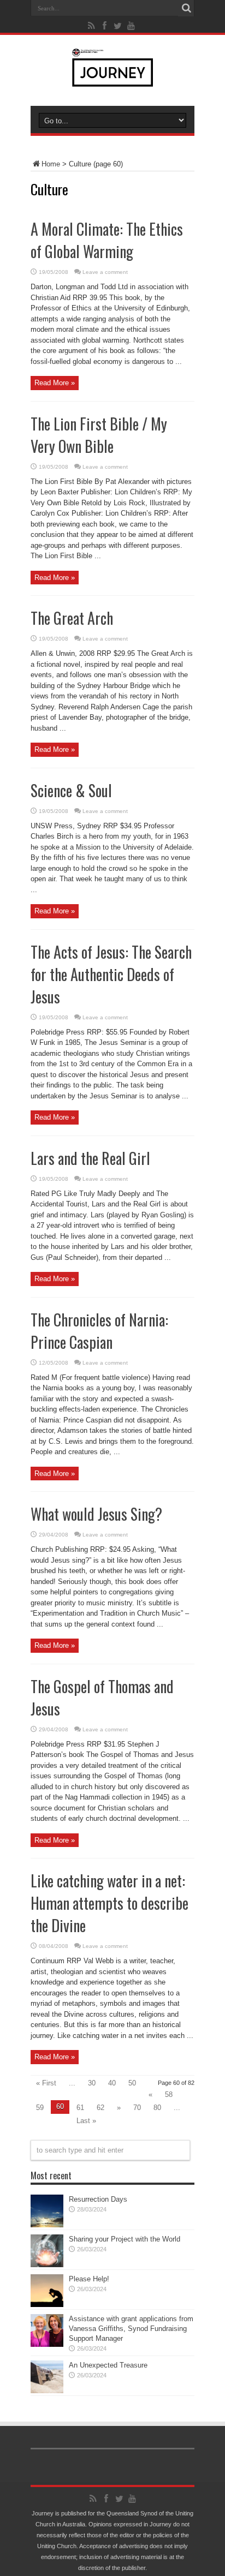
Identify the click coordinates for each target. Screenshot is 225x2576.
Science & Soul (71, 790)
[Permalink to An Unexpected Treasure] (47, 2391)
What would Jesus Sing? (96, 1514)
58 (169, 2094)
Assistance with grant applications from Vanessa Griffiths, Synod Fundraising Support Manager (131, 2329)
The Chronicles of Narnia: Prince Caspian (99, 1331)
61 (80, 2108)
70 (137, 2108)
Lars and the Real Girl (90, 1158)
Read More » (55, 383)
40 (112, 2083)
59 (40, 2108)
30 (92, 2083)
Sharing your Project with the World (125, 2239)
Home (51, 164)
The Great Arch (72, 618)
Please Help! (89, 2279)
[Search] (186, 8)
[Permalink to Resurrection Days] (47, 2225)
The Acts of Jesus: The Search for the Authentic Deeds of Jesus (111, 974)
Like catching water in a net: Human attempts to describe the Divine (109, 1903)
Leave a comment (105, 272)
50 (132, 2083)
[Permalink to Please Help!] (47, 2305)
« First (46, 2083)
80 (157, 2108)
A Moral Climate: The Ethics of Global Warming (107, 240)
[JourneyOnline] (113, 79)
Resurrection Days (98, 2199)
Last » (86, 2121)
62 (100, 2108)
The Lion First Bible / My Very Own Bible (99, 435)
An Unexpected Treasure (108, 2365)
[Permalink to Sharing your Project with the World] (47, 2265)
